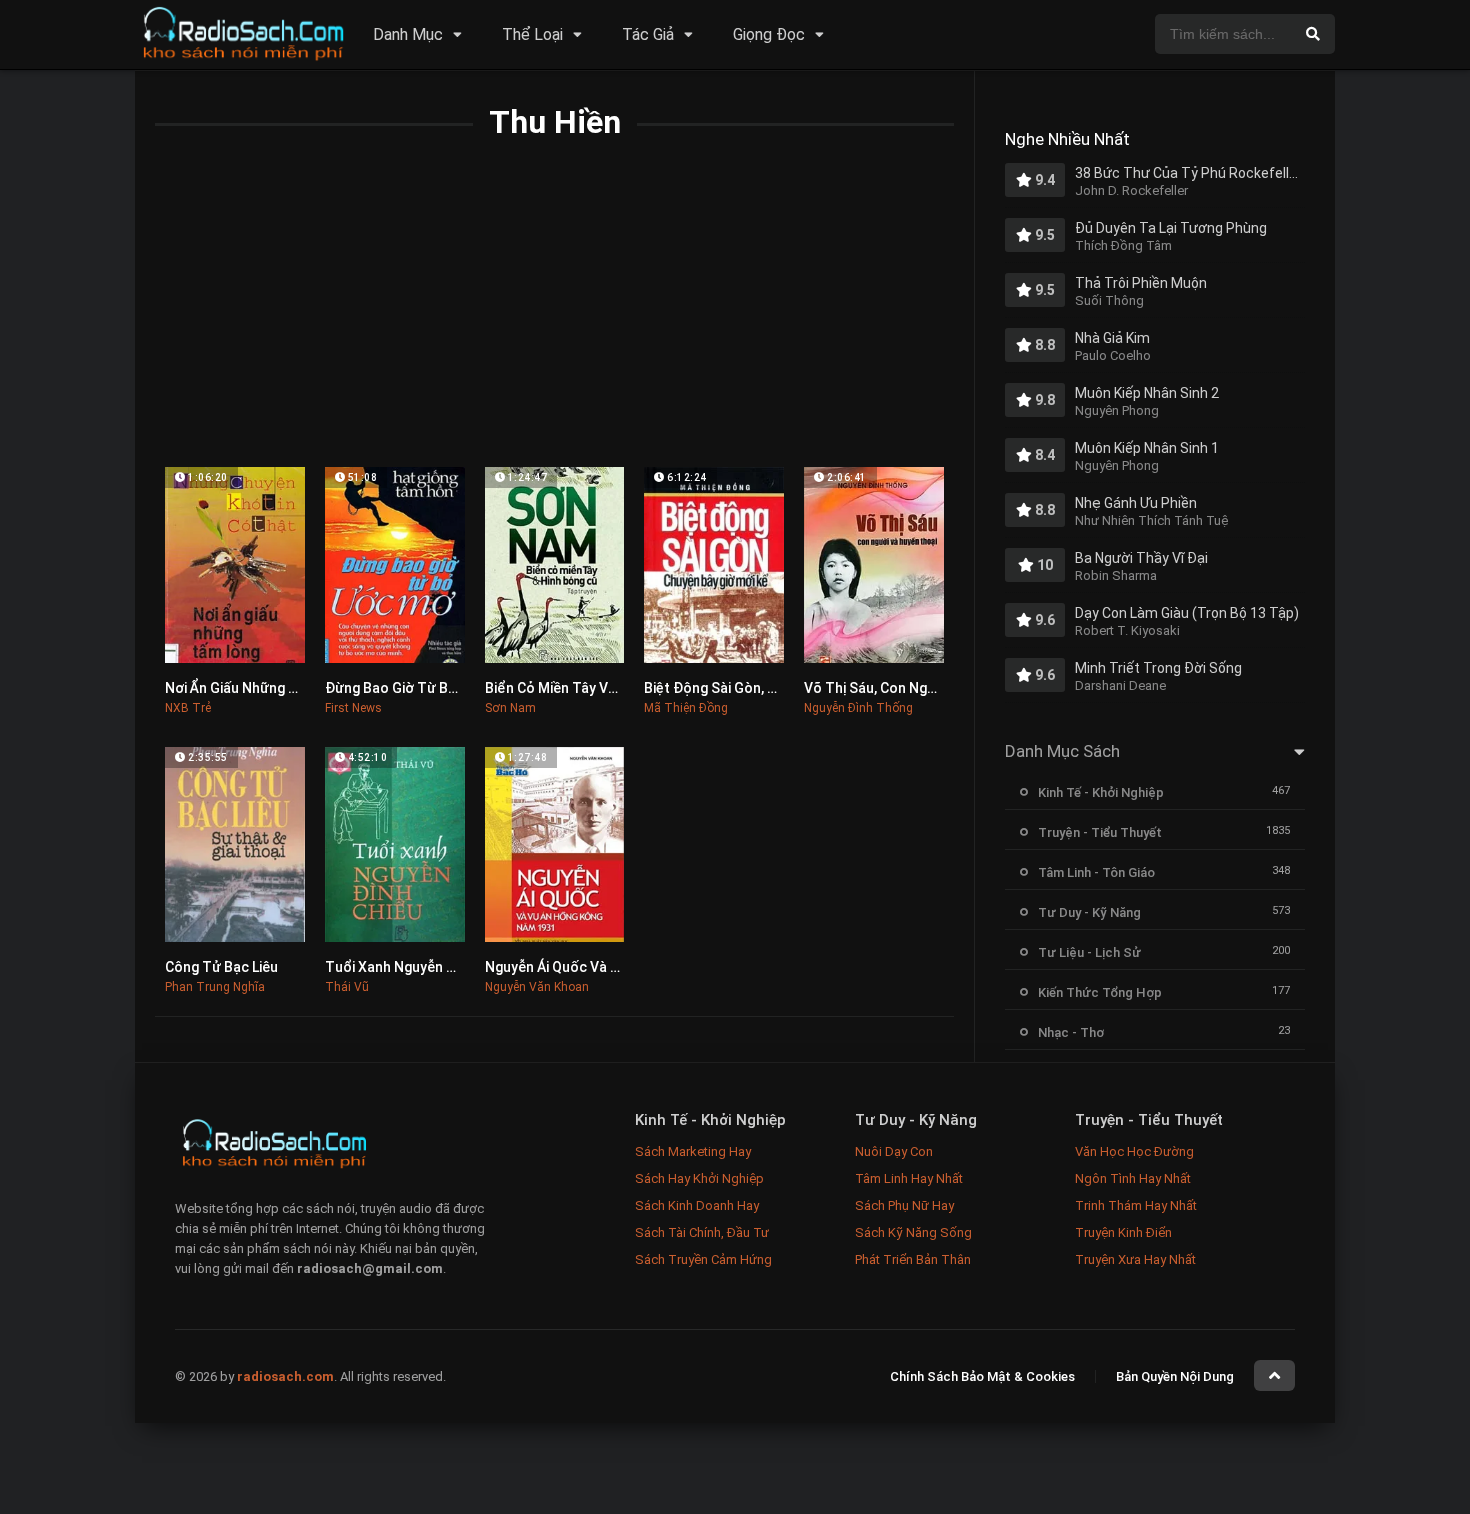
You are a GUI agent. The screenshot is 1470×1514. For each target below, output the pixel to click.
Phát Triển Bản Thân (913, 1259)
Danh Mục (408, 34)
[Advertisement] (554, 317)
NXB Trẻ (188, 708)
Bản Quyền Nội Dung (1175, 1377)
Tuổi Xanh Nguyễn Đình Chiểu (420, 967)
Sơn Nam (510, 708)
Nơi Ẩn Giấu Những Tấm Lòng (258, 688)
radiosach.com (285, 1377)
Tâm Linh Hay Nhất (909, 1178)
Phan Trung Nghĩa (215, 987)
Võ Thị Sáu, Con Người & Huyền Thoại (924, 688)
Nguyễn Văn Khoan (537, 987)
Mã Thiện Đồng (686, 708)
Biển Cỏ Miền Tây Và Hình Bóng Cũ (595, 688)
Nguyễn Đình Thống (858, 708)
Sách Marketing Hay (693, 1151)
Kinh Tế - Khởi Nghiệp (1101, 792)
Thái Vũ (347, 987)
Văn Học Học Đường (1134, 1151)
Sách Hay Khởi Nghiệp (699, 1178)
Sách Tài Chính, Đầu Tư (702, 1232)
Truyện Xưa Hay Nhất (1135, 1259)
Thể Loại (532, 34)
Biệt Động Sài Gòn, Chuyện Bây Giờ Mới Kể (779, 688)
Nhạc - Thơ (1071, 1032)
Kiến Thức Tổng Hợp (1100, 992)
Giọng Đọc (769, 34)
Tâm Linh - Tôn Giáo (1096, 872)
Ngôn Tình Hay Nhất (1133, 1178)
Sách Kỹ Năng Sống (913, 1232)
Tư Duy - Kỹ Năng (1089, 912)
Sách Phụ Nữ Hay (904, 1205)
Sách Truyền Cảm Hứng (703, 1259)
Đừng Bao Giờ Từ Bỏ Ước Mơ (418, 688)
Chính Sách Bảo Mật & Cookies (982, 1377)
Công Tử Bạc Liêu (221, 967)
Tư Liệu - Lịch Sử (1089, 952)
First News (353, 708)
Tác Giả (648, 34)
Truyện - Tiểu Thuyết (1100, 832)
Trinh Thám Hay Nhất (1136, 1205)
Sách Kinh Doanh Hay (697, 1205)
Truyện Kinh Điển (1123, 1232)
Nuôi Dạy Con (894, 1151)
